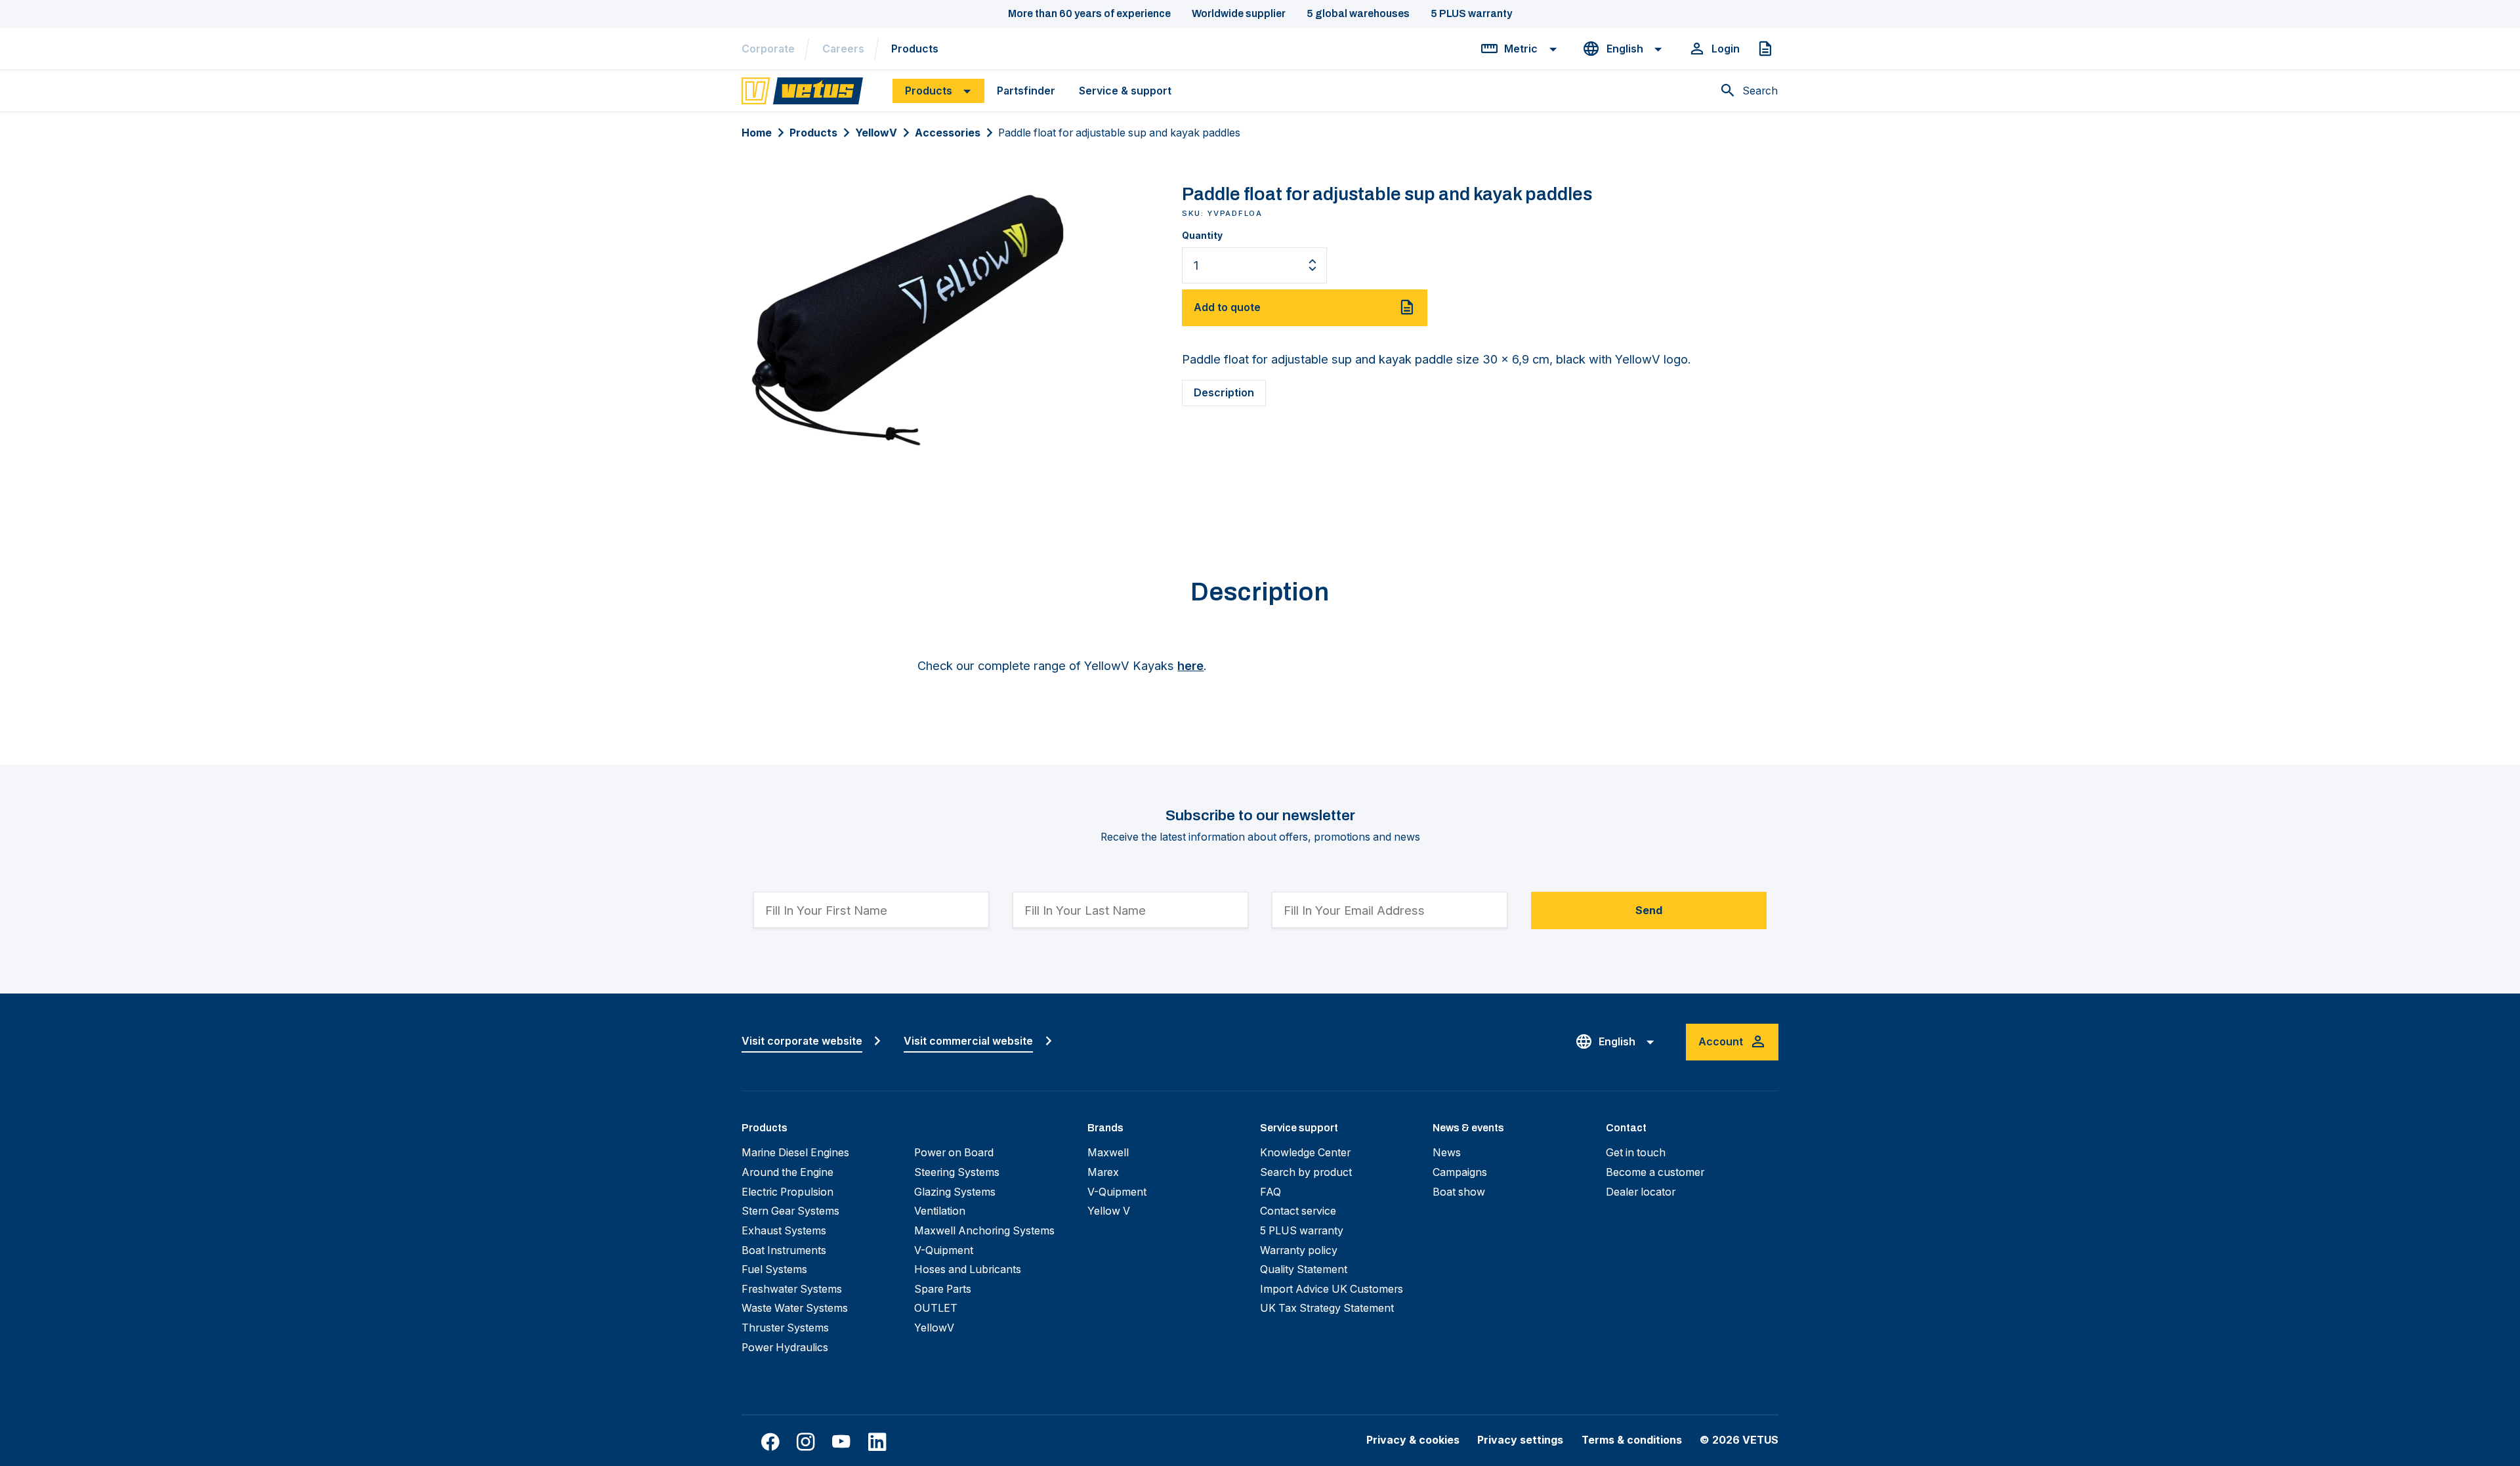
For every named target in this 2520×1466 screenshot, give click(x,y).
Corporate (768, 49)
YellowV (876, 133)
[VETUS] (802, 90)
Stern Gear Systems (790, 1211)
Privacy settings (1520, 1440)
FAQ (1270, 1192)
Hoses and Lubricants (968, 1269)
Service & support (1125, 91)
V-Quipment (944, 1250)
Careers (843, 49)
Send (1649, 911)
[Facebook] (770, 1442)
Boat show (1459, 1192)
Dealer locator (1641, 1192)
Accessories (948, 133)
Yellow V (1109, 1211)
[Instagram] (806, 1442)
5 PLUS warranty (1302, 1231)
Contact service (1298, 1211)
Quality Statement (1304, 1269)
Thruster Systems (785, 1328)
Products (915, 49)
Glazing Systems (955, 1192)
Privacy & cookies (1413, 1440)
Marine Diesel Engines (795, 1153)
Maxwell (1108, 1153)
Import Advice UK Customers (1332, 1289)
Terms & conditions (1632, 1440)
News (1447, 1153)
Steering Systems (957, 1172)
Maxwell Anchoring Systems (984, 1231)
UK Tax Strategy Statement (1327, 1308)
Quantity (1202, 236)
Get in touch (1636, 1153)
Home (757, 133)
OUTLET (936, 1308)
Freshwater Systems (792, 1289)
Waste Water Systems (795, 1308)
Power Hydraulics (785, 1348)
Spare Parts (943, 1289)
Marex (1103, 1172)
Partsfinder (1026, 91)
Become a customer (1655, 1172)
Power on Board (954, 1153)
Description (1224, 393)
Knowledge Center (1305, 1153)
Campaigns (1460, 1172)
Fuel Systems (774, 1269)
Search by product (1306, 1172)
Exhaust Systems (784, 1231)
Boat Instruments (784, 1250)
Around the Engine (787, 1172)
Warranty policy (1299, 1250)
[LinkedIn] (877, 1442)
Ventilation (940, 1211)
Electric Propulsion (787, 1192)
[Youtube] (841, 1442)
